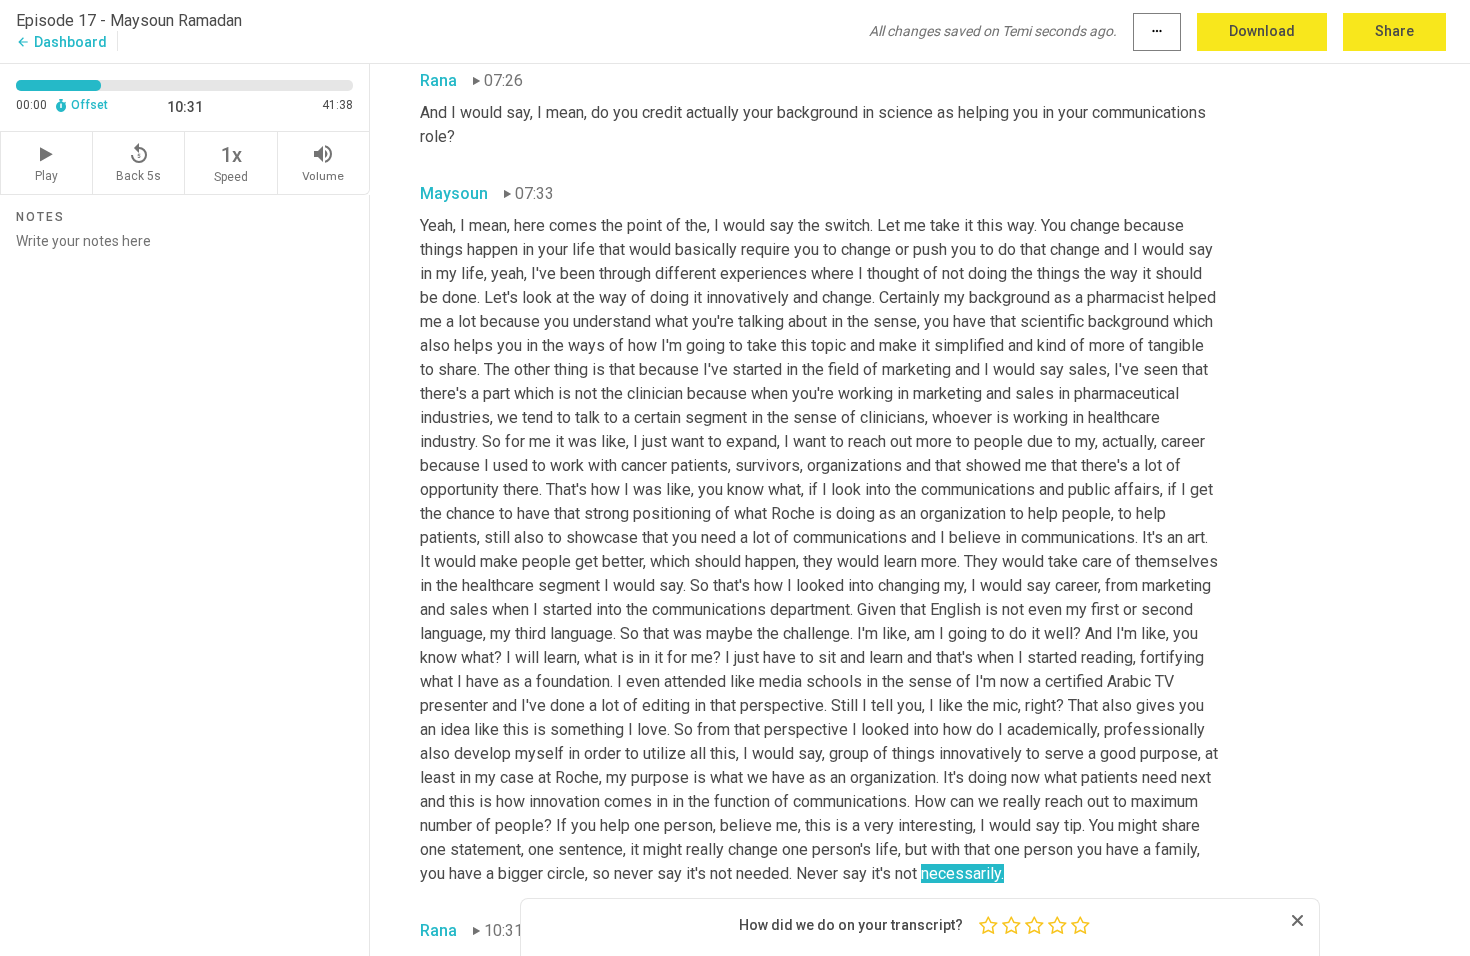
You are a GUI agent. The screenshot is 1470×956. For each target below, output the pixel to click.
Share (1394, 31)
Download (1262, 31)
